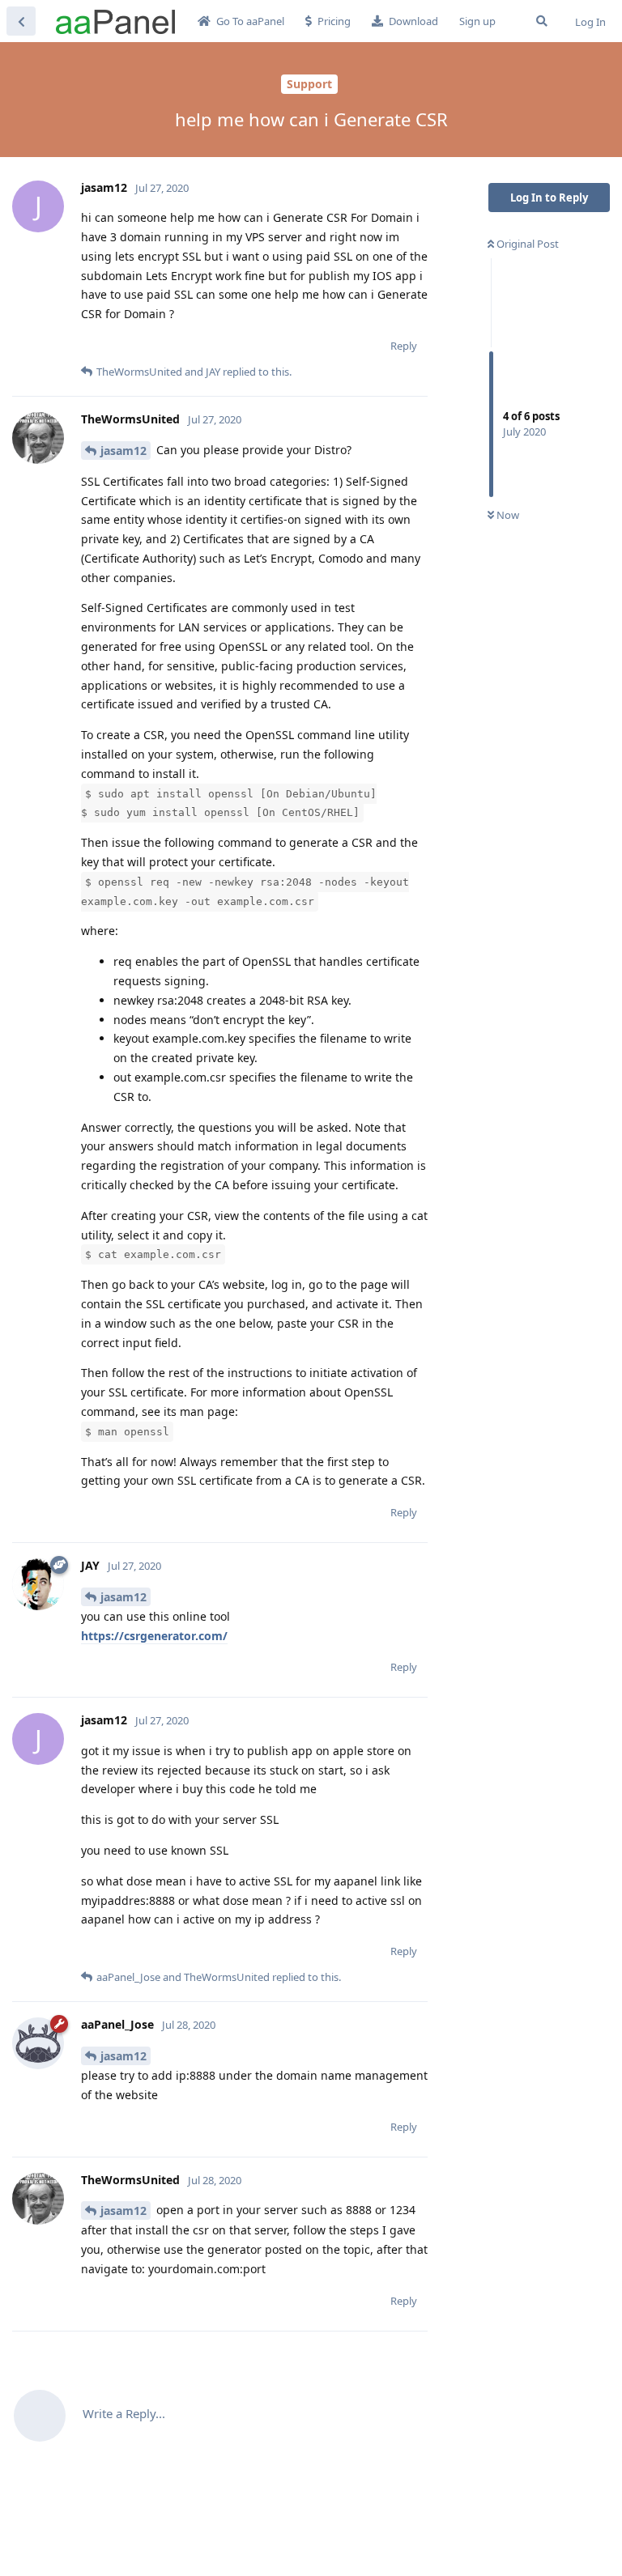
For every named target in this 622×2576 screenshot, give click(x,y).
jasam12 (124, 451)
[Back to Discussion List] (21, 21)
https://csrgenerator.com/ (154, 1636)
